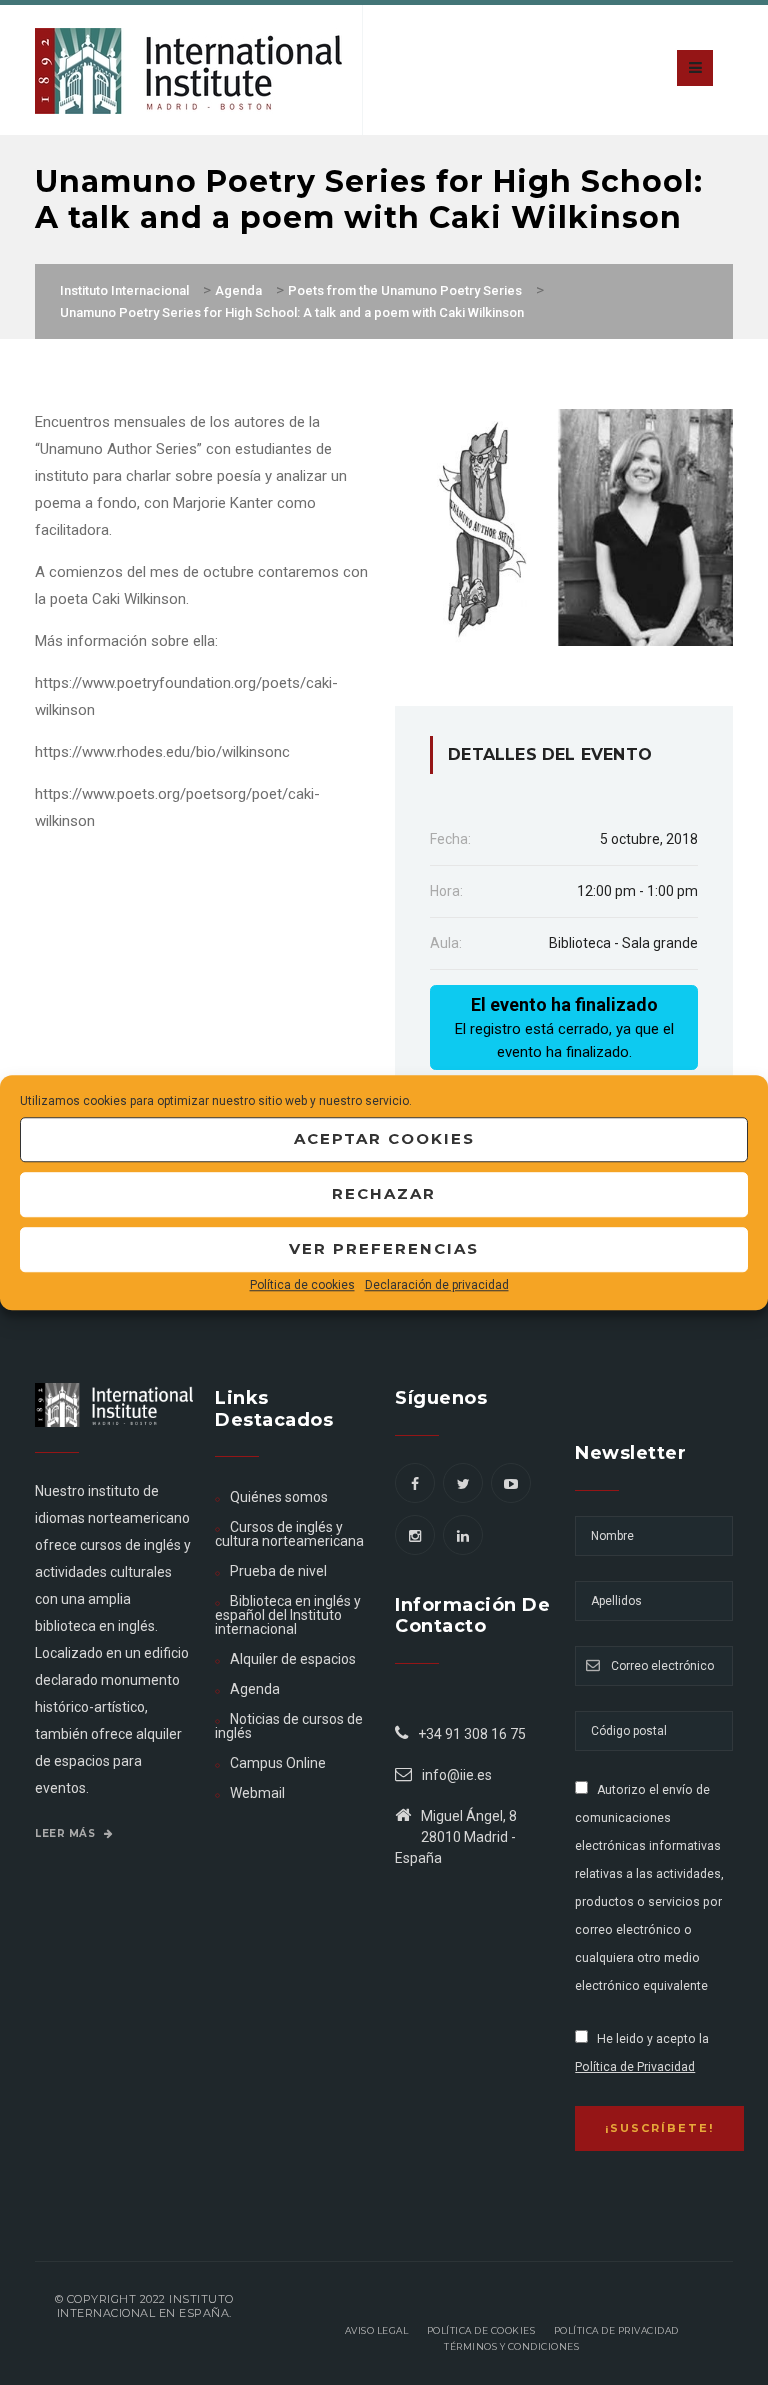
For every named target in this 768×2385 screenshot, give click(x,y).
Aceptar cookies (384, 1138)
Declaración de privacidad (437, 1285)
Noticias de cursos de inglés (289, 1726)
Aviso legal (377, 2330)
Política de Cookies (481, 2330)
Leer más (67, 1833)
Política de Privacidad (635, 2067)
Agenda (255, 1689)
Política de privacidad (616, 2330)
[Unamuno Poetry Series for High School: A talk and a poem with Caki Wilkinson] (564, 526)
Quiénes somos (279, 1497)
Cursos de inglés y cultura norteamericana (289, 1534)
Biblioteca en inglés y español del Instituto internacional (288, 1615)
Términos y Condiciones (511, 2346)
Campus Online (278, 1763)
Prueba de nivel (278, 1571)
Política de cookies (302, 1285)
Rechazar (384, 1193)
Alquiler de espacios (293, 1659)
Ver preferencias (384, 1248)
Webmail (257, 1793)
